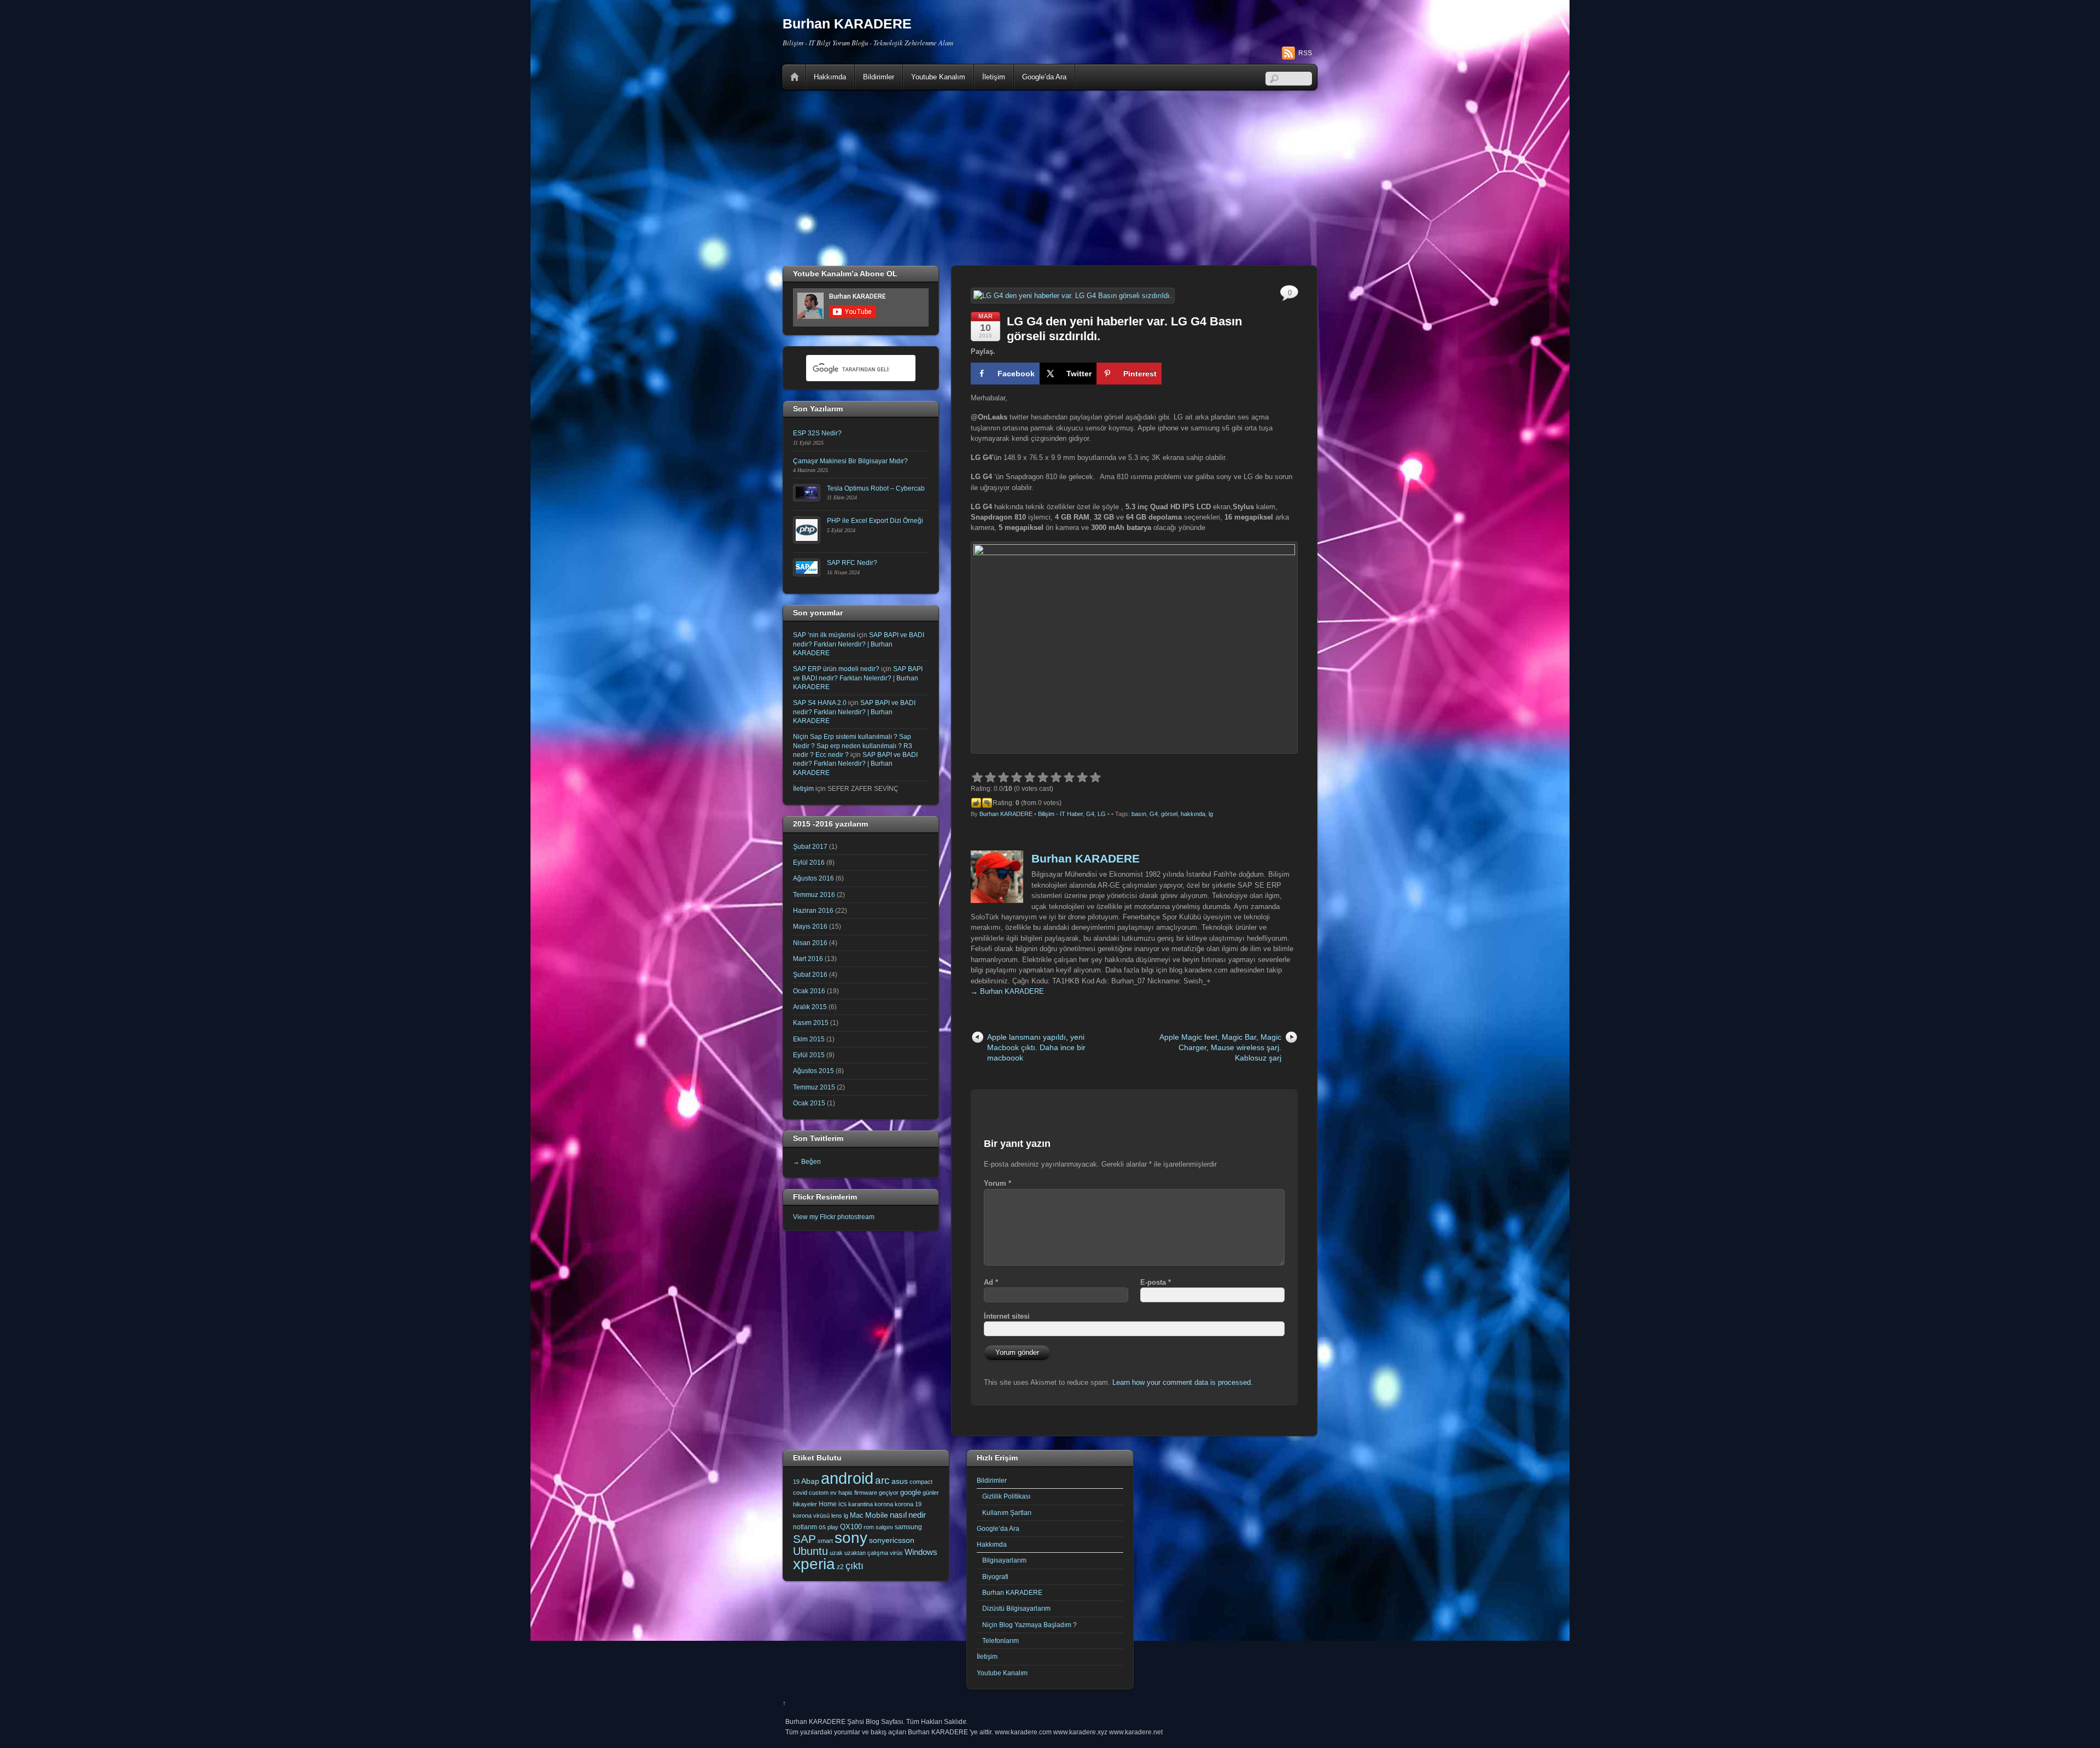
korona (884, 1504)
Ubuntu (810, 1551)
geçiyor (889, 1493)
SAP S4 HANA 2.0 (820, 703)
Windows (921, 1552)
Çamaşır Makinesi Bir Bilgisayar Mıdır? (850, 461)
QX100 (851, 1527)
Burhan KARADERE (1006, 814)
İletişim (994, 77)
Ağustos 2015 (813, 1071)
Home (795, 77)
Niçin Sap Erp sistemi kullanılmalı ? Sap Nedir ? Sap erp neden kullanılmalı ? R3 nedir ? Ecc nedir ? (853, 745)
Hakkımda (830, 77)
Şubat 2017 (810, 846)
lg (1211, 814)
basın (1139, 814)
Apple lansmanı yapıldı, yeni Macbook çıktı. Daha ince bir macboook (1036, 1048)
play (833, 1527)
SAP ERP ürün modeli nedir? (836, 669)
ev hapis (841, 1493)
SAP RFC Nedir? (852, 563)
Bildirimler (879, 77)
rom (869, 1527)
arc (882, 1480)
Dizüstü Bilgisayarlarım (1016, 1608)
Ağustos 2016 (813, 878)
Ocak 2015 (809, 1103)
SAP (804, 1539)
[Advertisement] (1050, 178)
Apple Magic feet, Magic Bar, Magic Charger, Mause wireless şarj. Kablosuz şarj (1220, 1048)
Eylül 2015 (809, 1055)
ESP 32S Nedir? (817, 433)
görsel (1169, 814)
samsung (908, 1527)
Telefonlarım (1001, 1641)
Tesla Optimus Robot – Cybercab (876, 488)
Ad (991, 1282)
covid (800, 1493)
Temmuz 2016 (814, 895)
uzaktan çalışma (866, 1553)
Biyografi (995, 1577)
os (822, 1527)
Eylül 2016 (809, 862)
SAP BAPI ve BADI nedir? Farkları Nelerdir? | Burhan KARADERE (859, 644)
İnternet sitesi (1007, 1316)
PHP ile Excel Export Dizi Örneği (875, 520)
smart (825, 1541)
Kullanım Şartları (1007, 1513)
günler (931, 1493)
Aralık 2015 (810, 1007)
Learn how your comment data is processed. (1183, 1382)
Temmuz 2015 (814, 1087)
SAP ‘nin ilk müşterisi (824, 635)
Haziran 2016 (813, 910)
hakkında (1193, 814)
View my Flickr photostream (834, 1217)
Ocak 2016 (809, 991)
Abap (810, 1481)
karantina (861, 1504)
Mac (857, 1515)
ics (842, 1504)
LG (1102, 814)
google (911, 1492)
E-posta (1156, 1282)
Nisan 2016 (810, 943)
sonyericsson (892, 1540)
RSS (1305, 53)
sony (851, 1537)
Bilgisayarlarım (1004, 1560)
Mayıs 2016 (810, 926)
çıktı (854, 1566)
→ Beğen (807, 1161)
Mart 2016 (808, 959)
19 (796, 1482)
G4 (1090, 814)
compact (921, 1482)
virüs (896, 1553)
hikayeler (805, 1504)
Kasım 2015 (811, 1022)
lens (837, 1516)
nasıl (898, 1515)
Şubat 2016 (810, 974)
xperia (814, 1564)
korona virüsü (811, 1516)
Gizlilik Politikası (1006, 1496)
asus (900, 1481)
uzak (836, 1553)
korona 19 (908, 1504)
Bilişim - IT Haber (1060, 814)
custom (819, 1493)
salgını (884, 1527)
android (847, 1478)
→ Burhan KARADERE (1007, 991)
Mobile (877, 1515)
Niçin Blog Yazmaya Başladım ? (1029, 1625)
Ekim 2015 (809, 1039)
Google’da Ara (1044, 77)
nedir (917, 1515)
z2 (840, 1567)
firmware (866, 1493)
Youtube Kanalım (938, 77)
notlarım (805, 1527)
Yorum (997, 1183)
